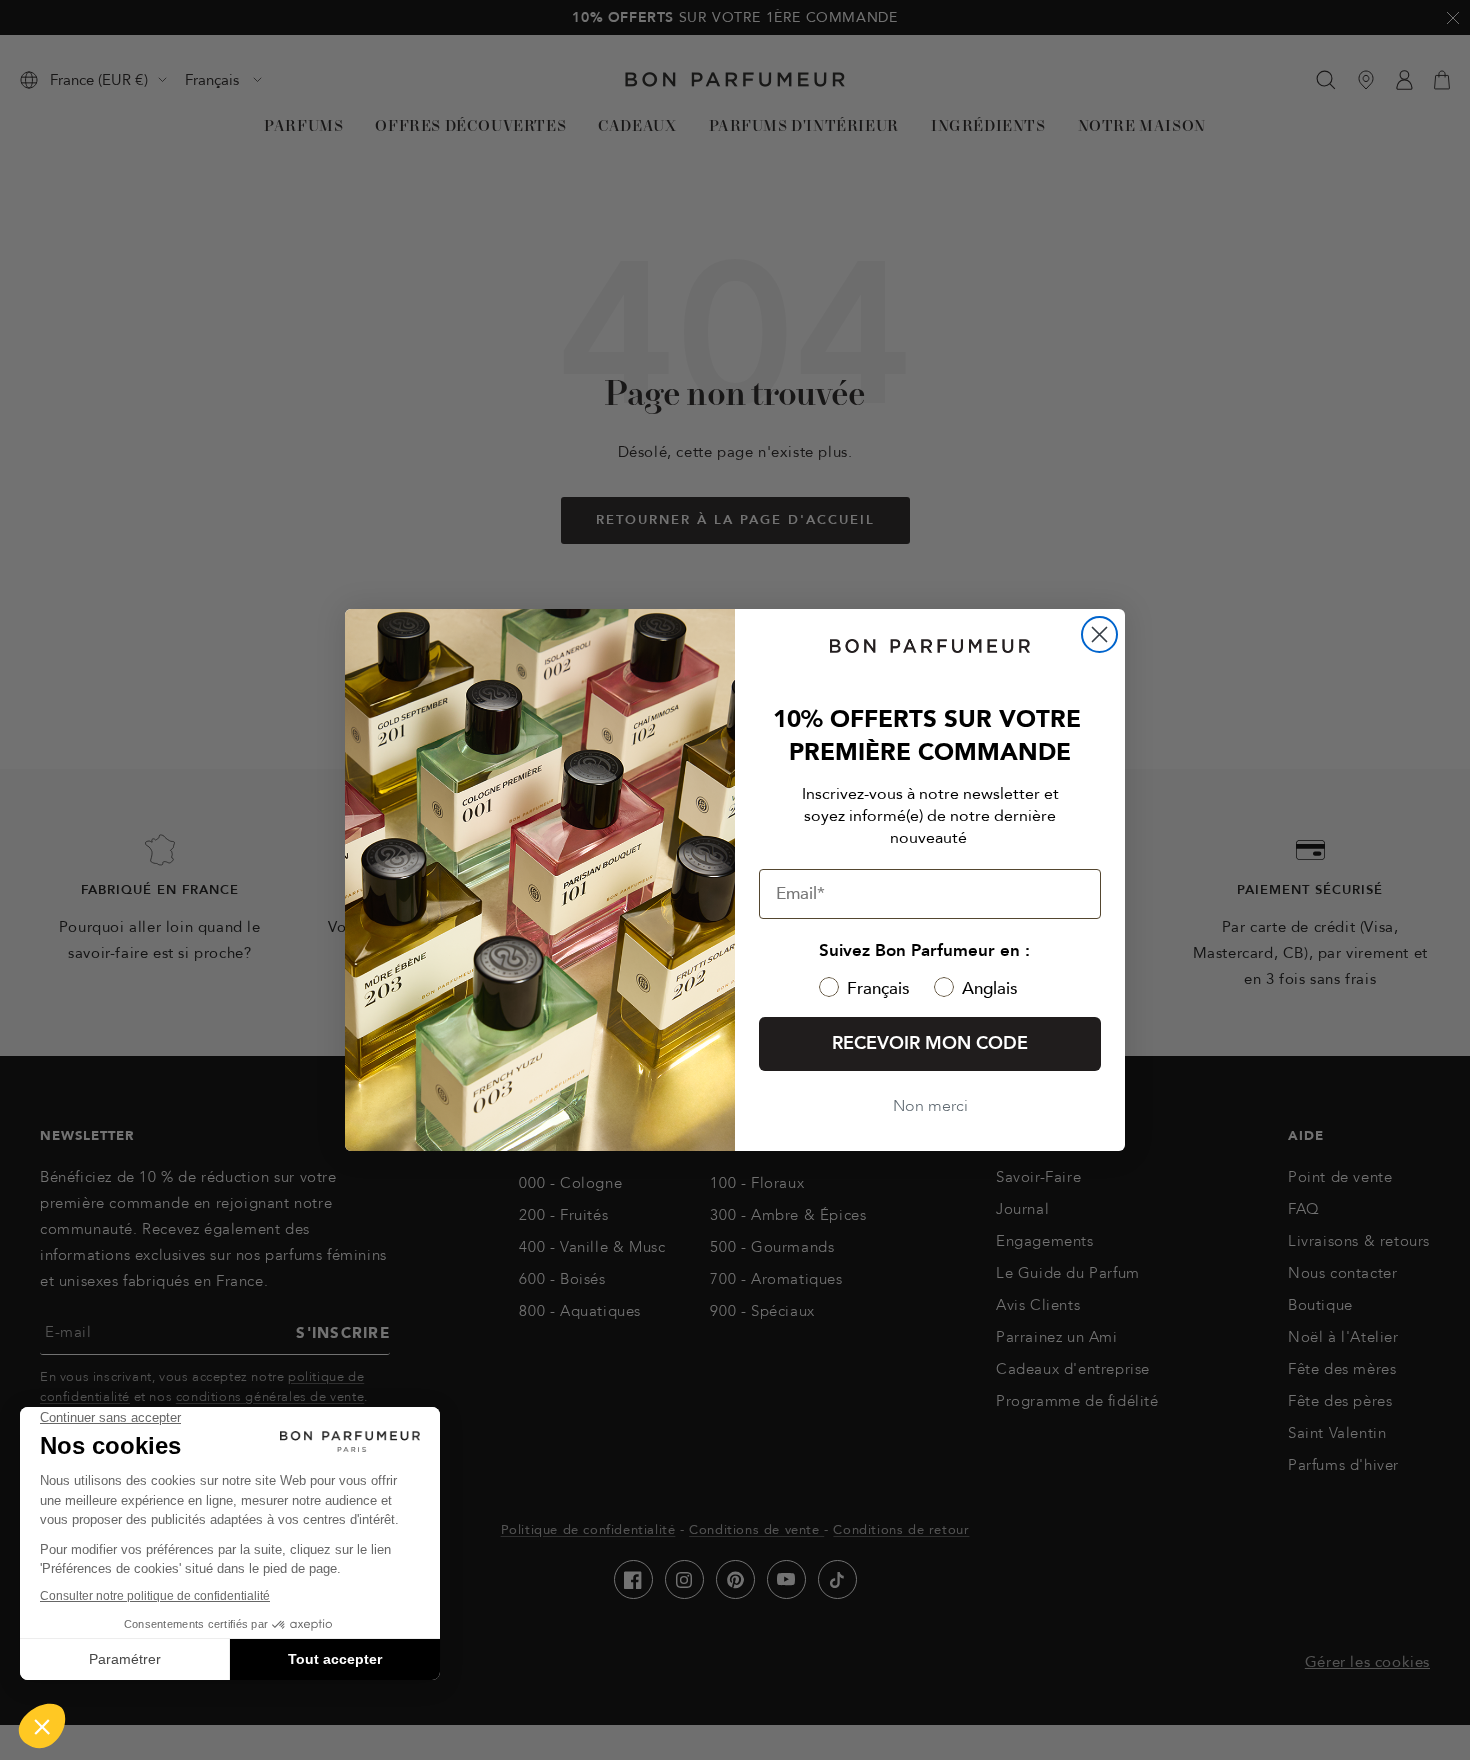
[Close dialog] (1099, 634)
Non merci (930, 1106)
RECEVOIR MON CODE (930, 1043)
